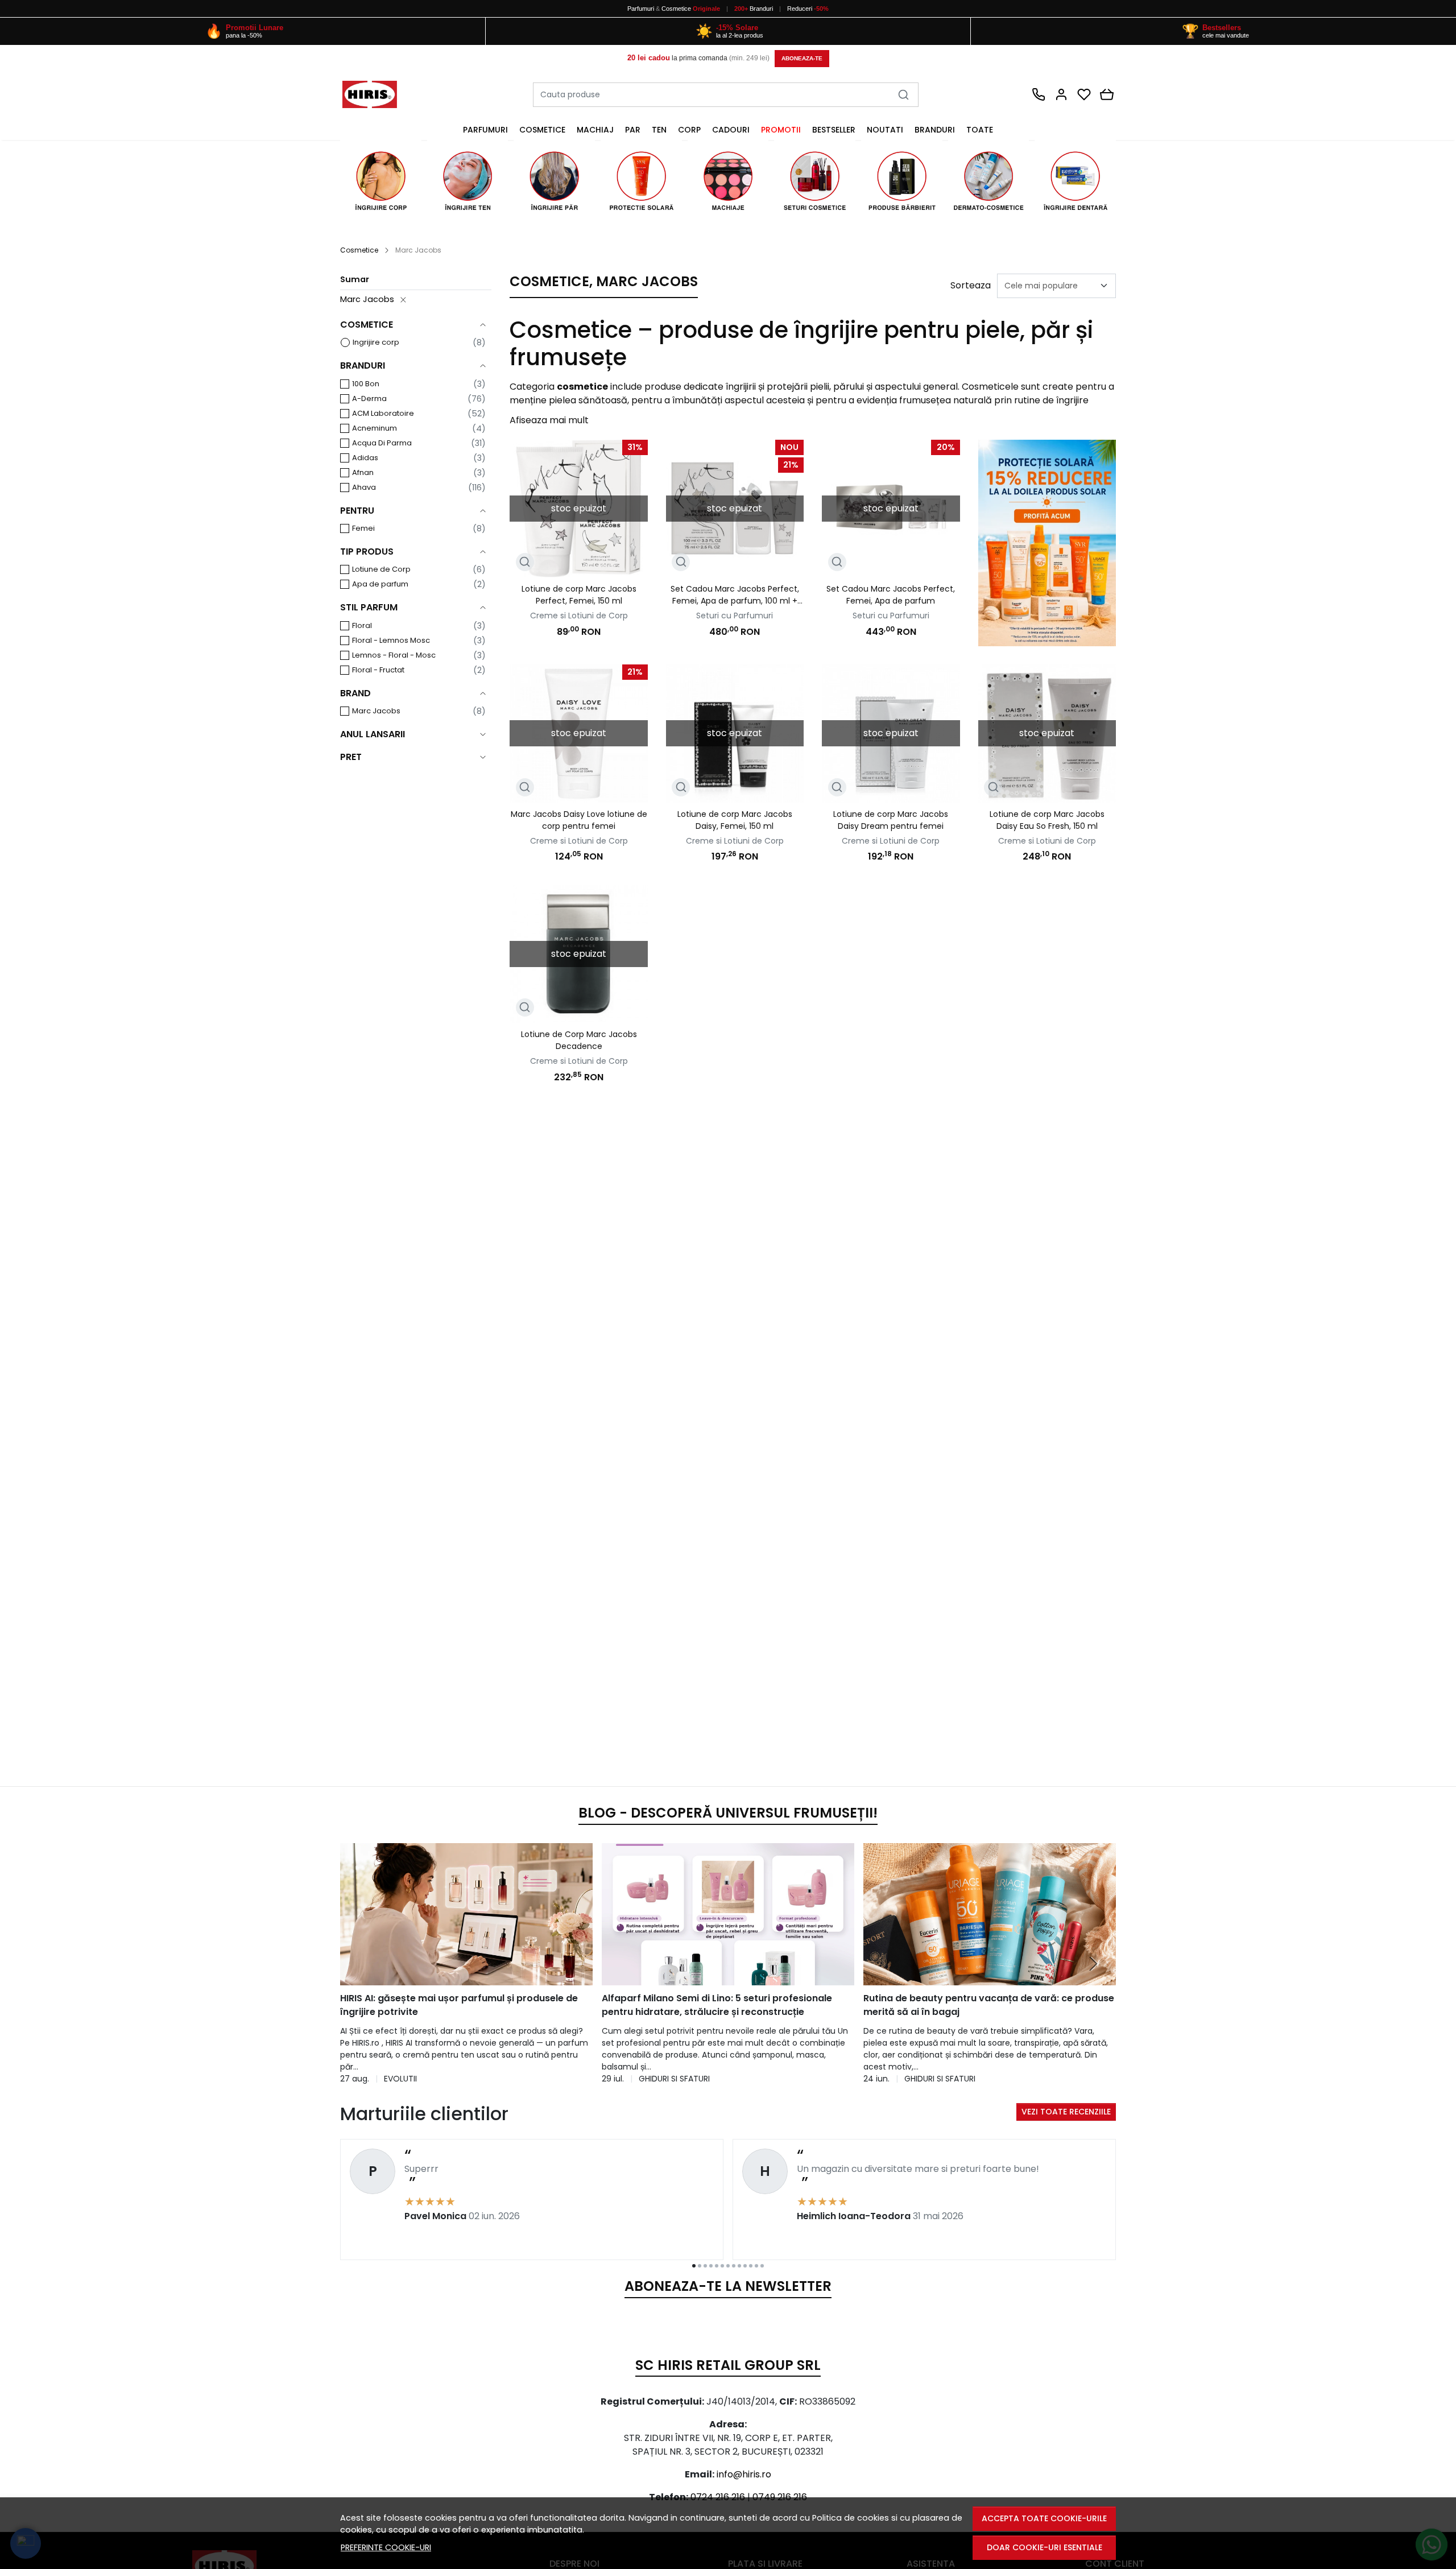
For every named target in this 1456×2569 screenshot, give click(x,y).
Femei (363, 528)
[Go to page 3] (705, 2266)
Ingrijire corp (376, 342)
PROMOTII (781, 130)
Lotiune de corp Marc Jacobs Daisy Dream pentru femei (891, 820)
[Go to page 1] (694, 2266)
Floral (362, 625)
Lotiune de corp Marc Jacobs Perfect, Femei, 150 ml (579, 595)
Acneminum (375, 428)
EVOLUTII (400, 2079)
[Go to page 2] (700, 2266)
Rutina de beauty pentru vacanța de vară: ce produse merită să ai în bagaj (989, 2005)
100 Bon (366, 384)
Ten (659, 130)
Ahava (364, 487)
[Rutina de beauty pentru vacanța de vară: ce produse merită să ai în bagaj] (990, 1914)
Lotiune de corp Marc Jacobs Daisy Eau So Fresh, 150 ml (1047, 820)
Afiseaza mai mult (549, 420)
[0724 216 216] (1039, 94)
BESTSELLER (834, 130)
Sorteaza (971, 285)
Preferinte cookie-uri (386, 2547)
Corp (689, 130)
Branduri (754, 9)
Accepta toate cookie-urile (1044, 2518)
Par (633, 130)
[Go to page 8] (734, 2266)
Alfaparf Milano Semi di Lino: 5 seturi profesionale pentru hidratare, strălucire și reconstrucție (717, 2005)
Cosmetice (676, 9)
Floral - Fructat (378, 670)
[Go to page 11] (751, 2266)
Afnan (363, 472)
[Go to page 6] (722, 2266)
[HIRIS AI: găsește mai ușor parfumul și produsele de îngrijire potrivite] (466, 1914)
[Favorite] (1084, 94)
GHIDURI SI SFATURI (674, 2079)
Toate (980, 130)
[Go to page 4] (711, 2266)
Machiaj (595, 130)
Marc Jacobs (367, 299)
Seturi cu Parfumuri (735, 616)
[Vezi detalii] (525, 562)
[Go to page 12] (756, 2266)
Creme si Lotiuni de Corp (579, 616)
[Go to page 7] (728, 2266)
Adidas (365, 458)
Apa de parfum (380, 584)
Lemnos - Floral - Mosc (394, 655)
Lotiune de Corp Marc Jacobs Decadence (579, 1040)
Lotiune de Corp (381, 569)
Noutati (885, 130)
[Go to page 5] (717, 2266)
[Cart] (1107, 94)
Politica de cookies (851, 2518)
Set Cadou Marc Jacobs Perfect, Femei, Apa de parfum (891, 595)
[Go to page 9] (739, 2266)
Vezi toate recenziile (1066, 2112)
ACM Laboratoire (383, 413)
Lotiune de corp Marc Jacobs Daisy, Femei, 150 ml (735, 820)
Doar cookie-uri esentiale (1045, 2547)
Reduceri (808, 9)
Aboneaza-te (802, 58)
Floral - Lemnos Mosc (391, 640)
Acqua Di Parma (382, 443)
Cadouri (731, 130)
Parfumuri (641, 9)
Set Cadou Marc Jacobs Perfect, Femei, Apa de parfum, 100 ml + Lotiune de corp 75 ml (735, 595)
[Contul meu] (1061, 94)
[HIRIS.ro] (381, 94)
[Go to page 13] (762, 2266)
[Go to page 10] (745, 2266)
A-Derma (369, 398)
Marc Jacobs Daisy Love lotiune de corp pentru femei (579, 820)
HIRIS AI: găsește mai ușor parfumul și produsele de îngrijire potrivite (459, 2005)
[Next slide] (1093, 1964)
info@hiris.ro (744, 2474)
